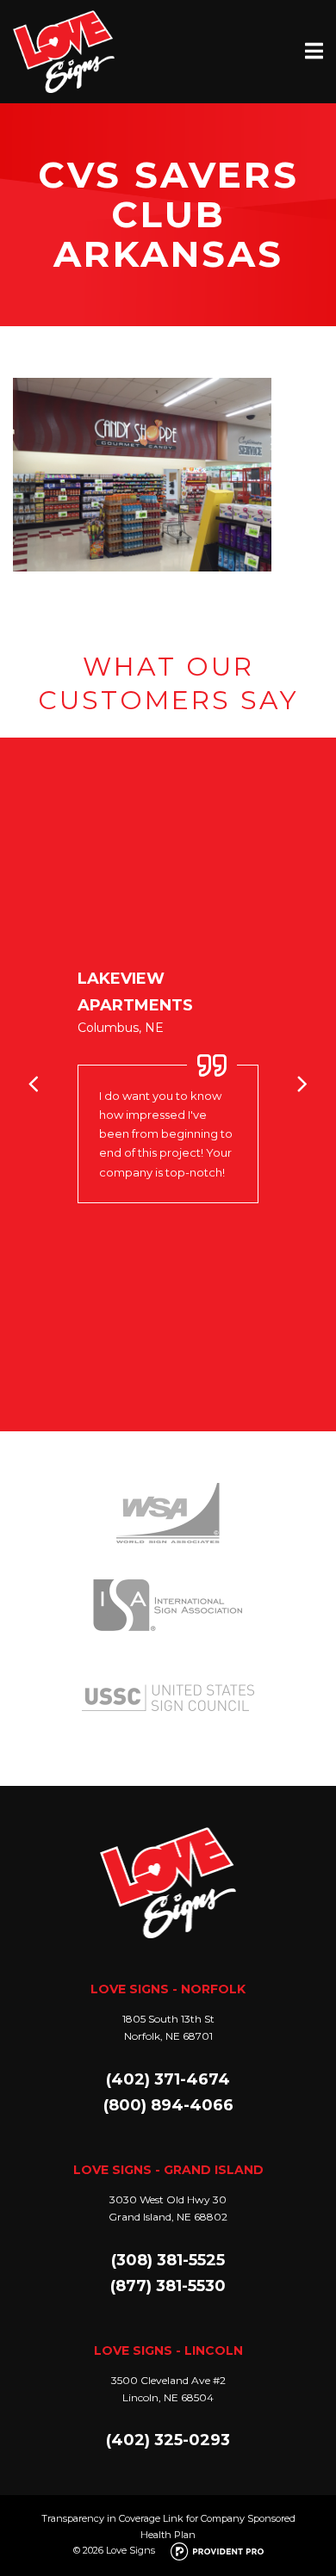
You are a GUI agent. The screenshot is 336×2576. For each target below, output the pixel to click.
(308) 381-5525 (168, 2260)
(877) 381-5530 (168, 2286)
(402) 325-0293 (168, 2440)
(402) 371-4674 (168, 2079)
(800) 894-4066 (168, 2105)
